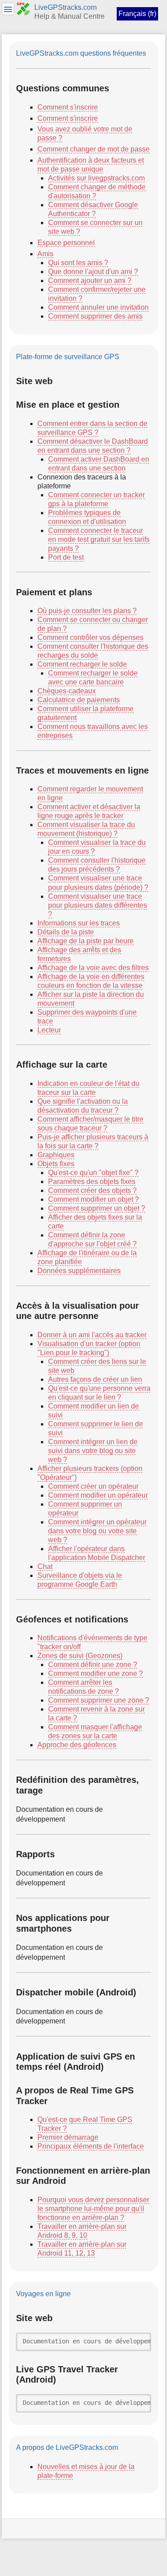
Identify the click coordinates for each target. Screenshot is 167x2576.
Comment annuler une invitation (98, 307)
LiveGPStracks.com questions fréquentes (81, 53)
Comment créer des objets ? (92, 1190)
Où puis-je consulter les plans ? (87, 611)
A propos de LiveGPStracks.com (67, 2447)
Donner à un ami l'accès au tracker (92, 1335)
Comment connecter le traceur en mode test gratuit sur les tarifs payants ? (99, 539)
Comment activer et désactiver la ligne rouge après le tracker (89, 811)
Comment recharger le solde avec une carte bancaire (93, 678)
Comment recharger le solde (82, 664)
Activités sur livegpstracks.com (96, 178)
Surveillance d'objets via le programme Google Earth (80, 1580)
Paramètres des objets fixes (92, 1182)
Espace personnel (66, 243)
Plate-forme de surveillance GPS (68, 357)
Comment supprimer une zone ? (99, 1700)
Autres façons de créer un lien (95, 1379)
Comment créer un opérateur (93, 1486)
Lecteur (49, 1030)
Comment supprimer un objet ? (97, 1208)
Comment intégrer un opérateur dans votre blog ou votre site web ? (97, 1531)
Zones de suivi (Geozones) (80, 1656)
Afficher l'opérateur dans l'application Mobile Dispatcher (97, 1553)
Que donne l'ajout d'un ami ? (93, 272)
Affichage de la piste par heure (86, 941)
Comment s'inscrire (68, 107)
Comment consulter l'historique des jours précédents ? (97, 865)
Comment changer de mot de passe (94, 149)
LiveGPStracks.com (65, 7)
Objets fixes (56, 1164)
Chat (45, 1566)
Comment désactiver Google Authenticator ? (93, 209)
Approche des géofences (77, 1745)
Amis (45, 254)
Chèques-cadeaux (67, 691)
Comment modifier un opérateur (98, 1495)
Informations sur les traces (79, 923)
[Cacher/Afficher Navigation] (8, 9)
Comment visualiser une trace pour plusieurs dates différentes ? (98, 905)
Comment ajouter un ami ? (90, 281)
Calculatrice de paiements (79, 700)
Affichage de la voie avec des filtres (93, 968)
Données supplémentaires (79, 1271)
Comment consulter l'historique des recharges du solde (93, 651)
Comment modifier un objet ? (94, 1199)
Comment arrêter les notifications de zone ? (83, 1687)
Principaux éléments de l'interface (91, 2146)
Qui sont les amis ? (78, 263)
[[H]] (23, 8)
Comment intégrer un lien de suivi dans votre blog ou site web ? (93, 1451)
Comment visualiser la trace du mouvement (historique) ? (86, 829)
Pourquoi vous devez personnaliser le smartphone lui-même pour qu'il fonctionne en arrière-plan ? (93, 2209)
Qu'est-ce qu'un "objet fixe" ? (93, 1173)
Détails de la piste (66, 932)
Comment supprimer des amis (95, 316)
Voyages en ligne (43, 2294)
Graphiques (56, 1155)
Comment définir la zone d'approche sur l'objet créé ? (92, 1239)
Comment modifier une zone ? (96, 1673)
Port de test (66, 557)
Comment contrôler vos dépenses (90, 637)
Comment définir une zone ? (93, 1665)
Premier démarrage (68, 2137)
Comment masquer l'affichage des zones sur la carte (95, 1731)
